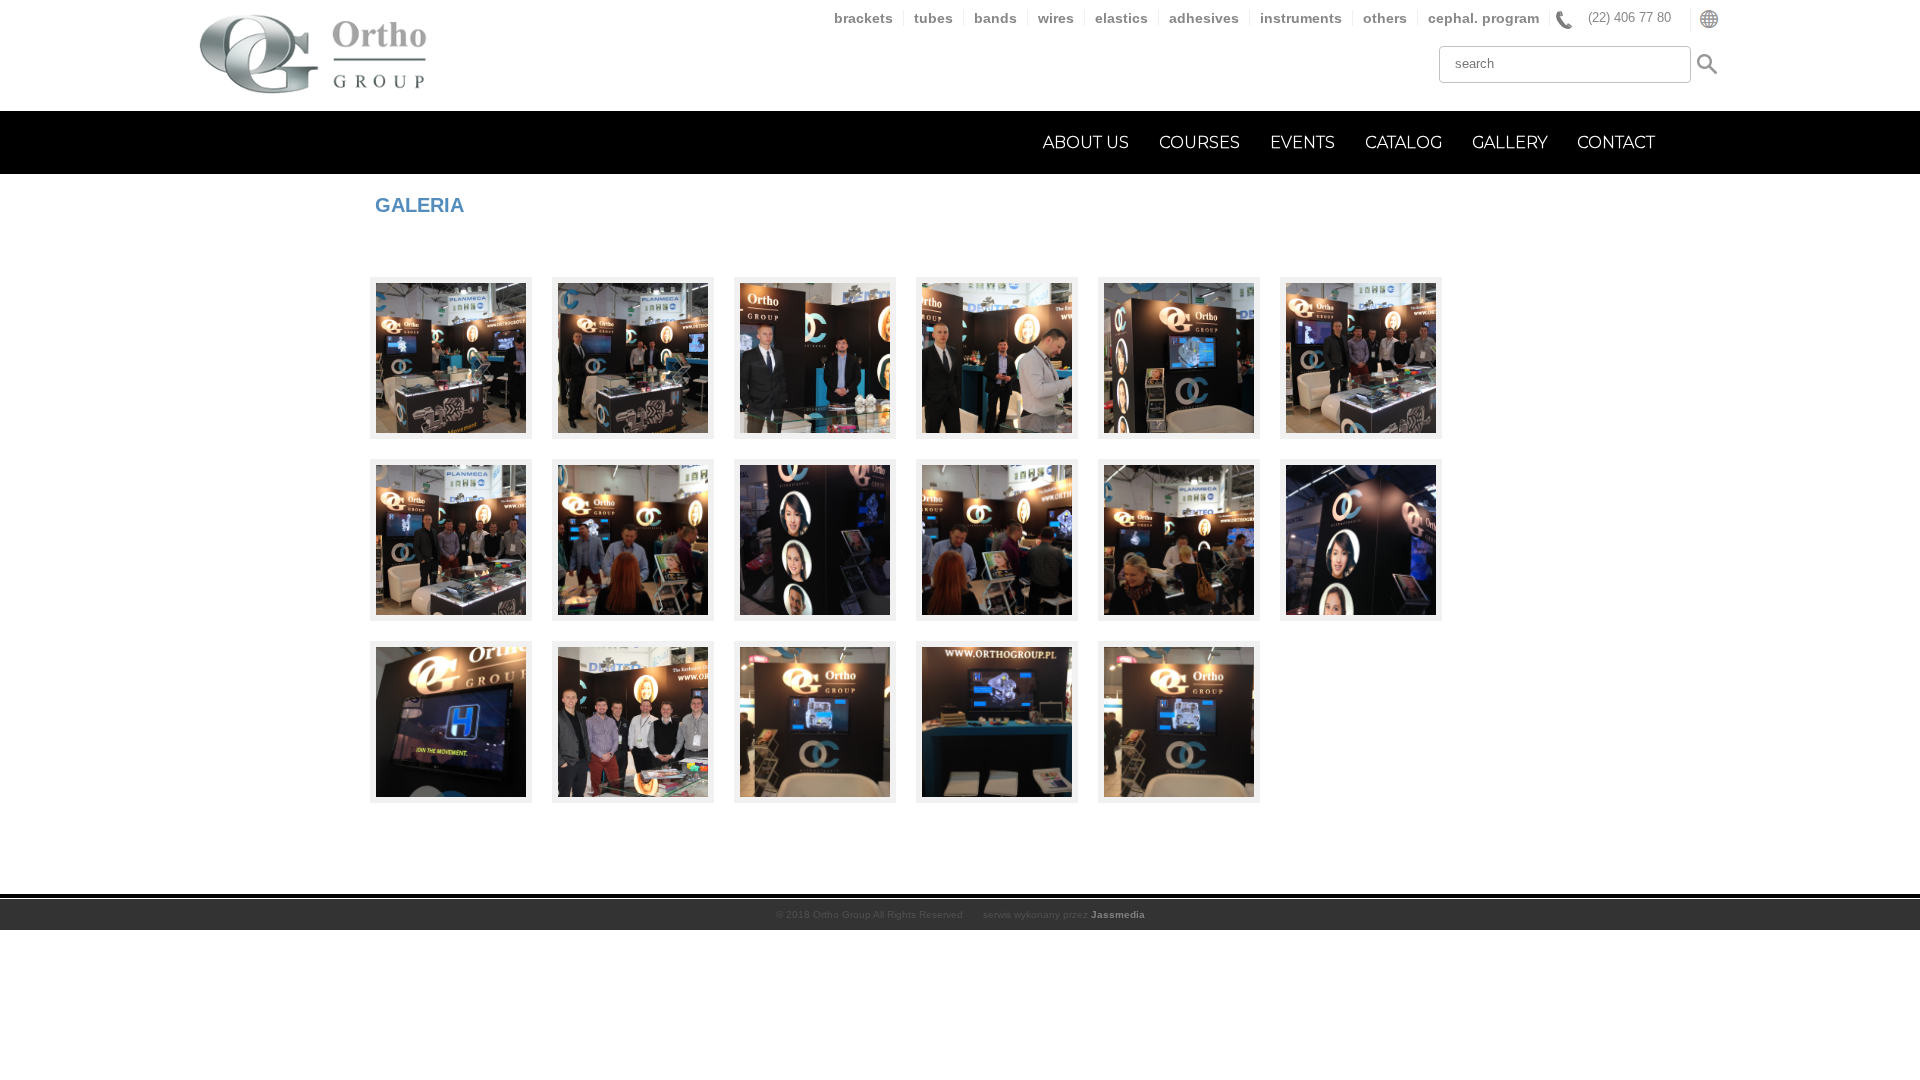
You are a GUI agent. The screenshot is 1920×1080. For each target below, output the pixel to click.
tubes (933, 18)
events (1302, 142)
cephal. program (1483, 18)
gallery (1509, 142)
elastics (1121, 18)
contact (1616, 142)
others (1385, 18)
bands (995, 18)
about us (1086, 142)
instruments (1301, 18)
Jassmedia (1118, 914)
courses (1199, 142)
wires (1056, 18)
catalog (1403, 142)
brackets (863, 18)
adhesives (1204, 18)
